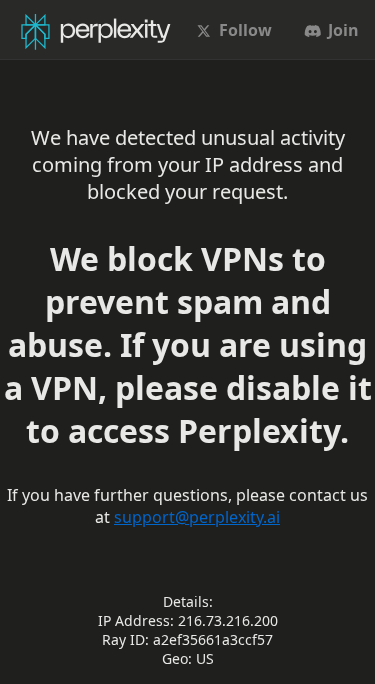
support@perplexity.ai (197, 517)
